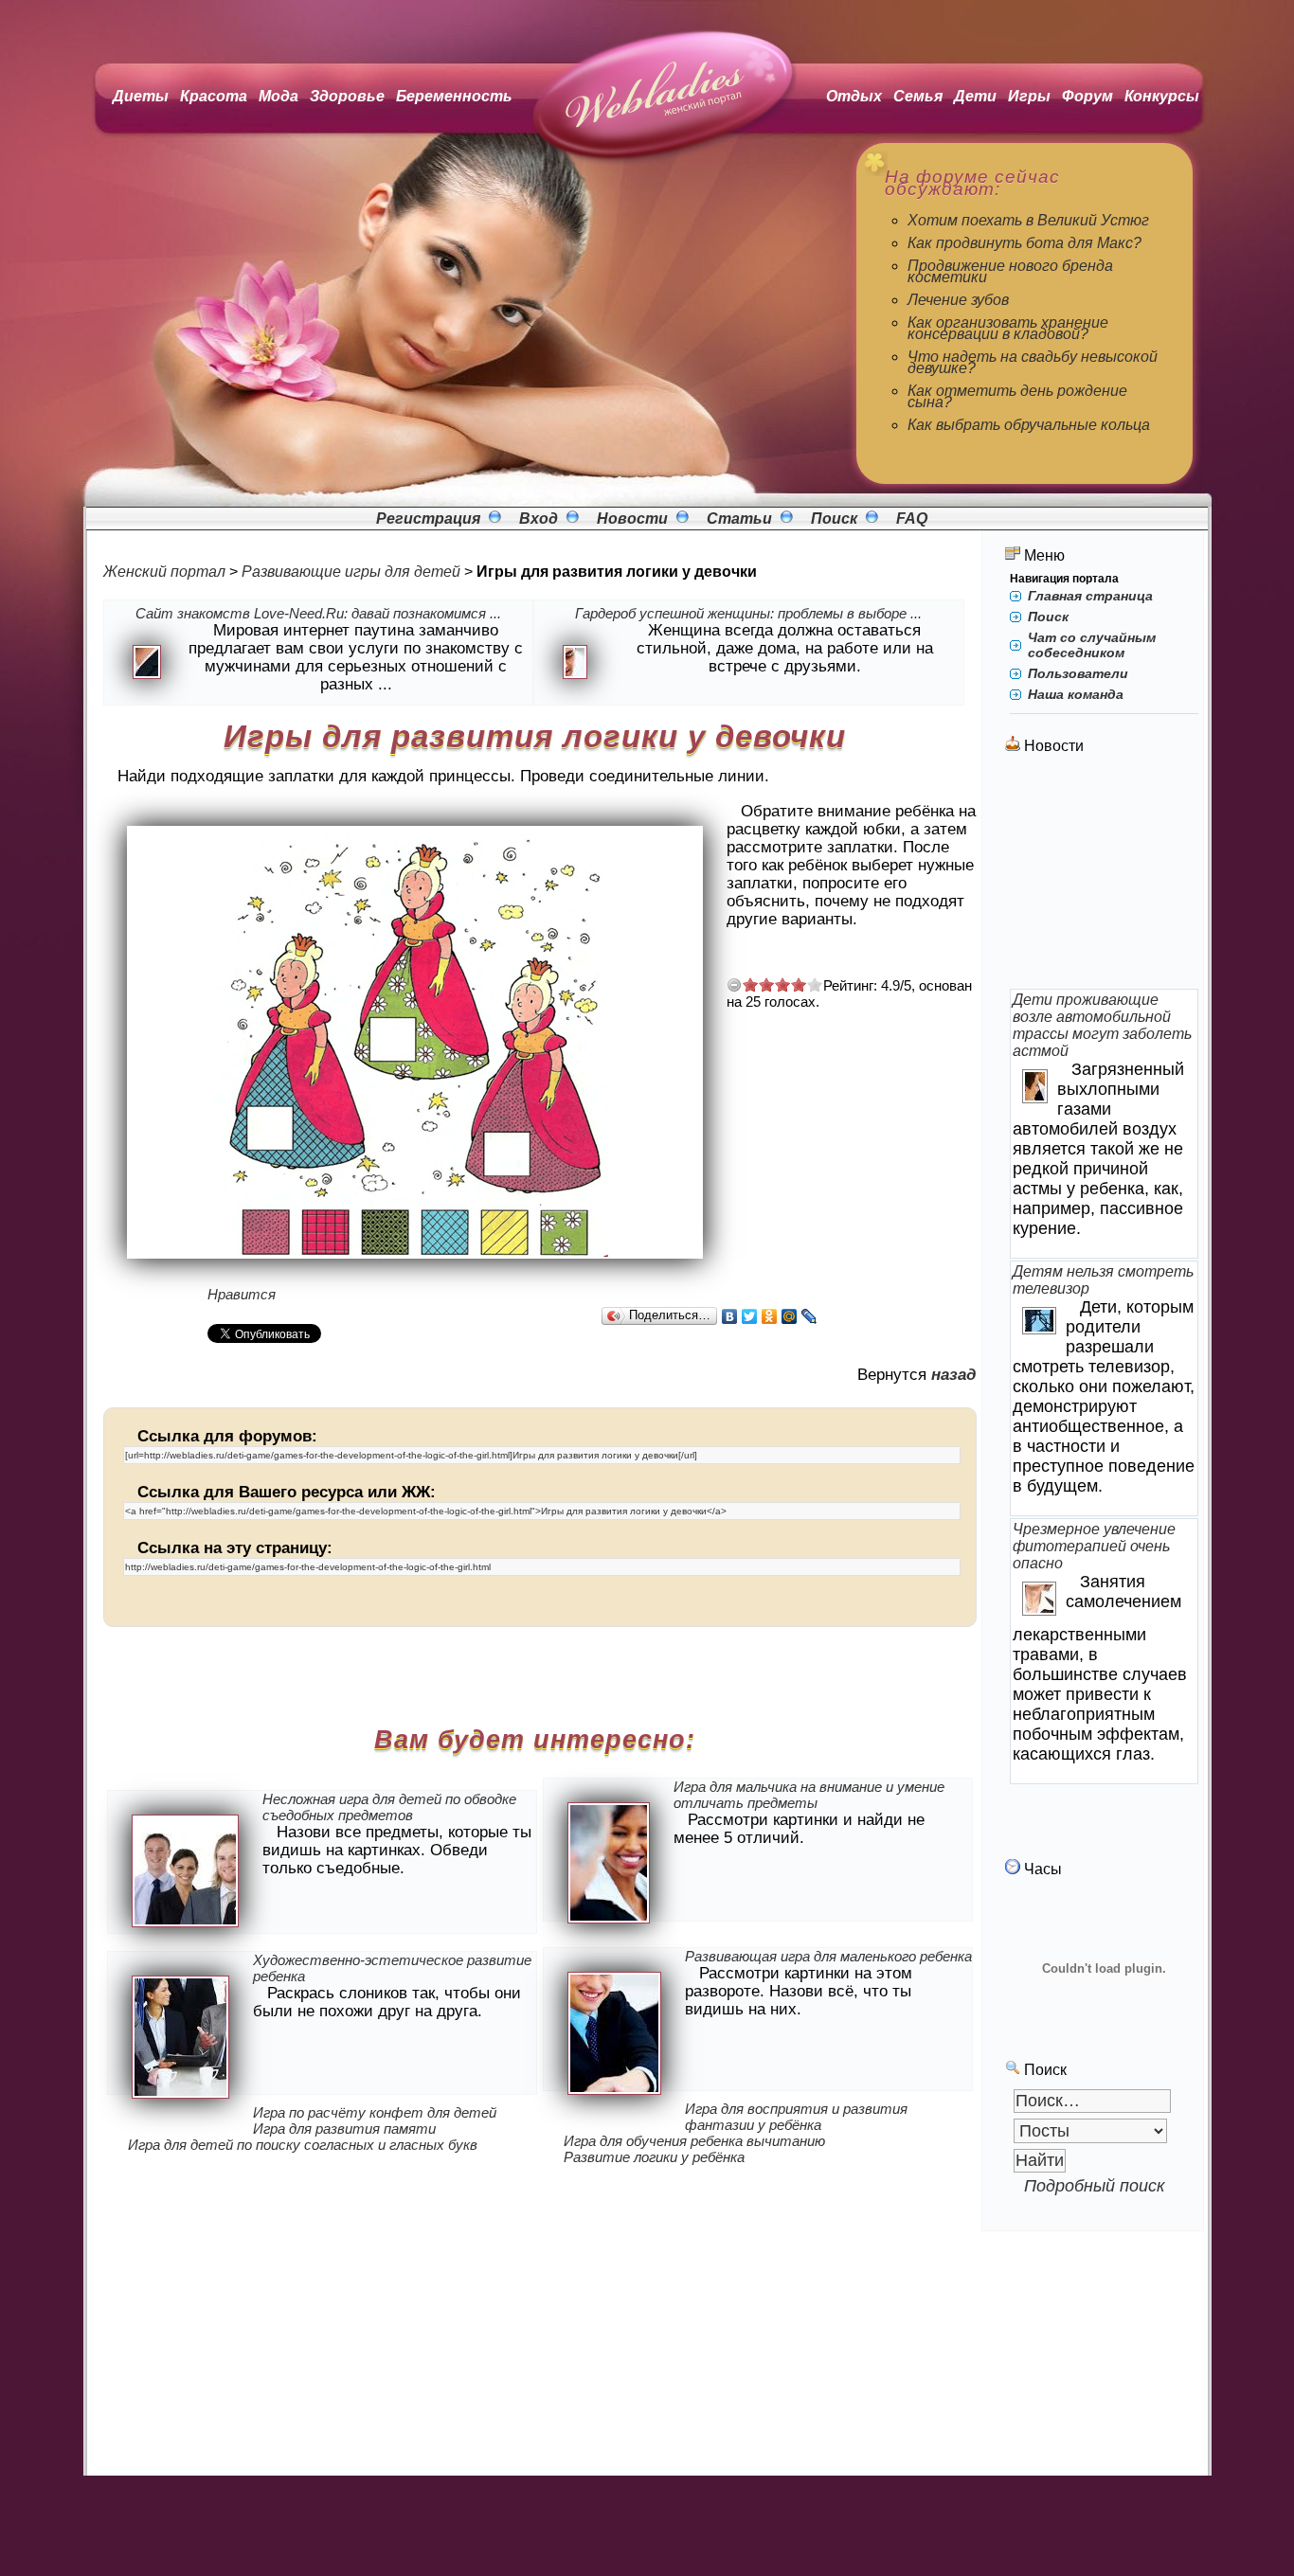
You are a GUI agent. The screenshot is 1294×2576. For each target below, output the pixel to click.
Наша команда (1076, 694)
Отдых (854, 96)
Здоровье (347, 96)
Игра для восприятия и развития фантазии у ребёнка (796, 2117)
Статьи (739, 519)
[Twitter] (750, 1316)
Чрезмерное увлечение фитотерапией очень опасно (1094, 1546)
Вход (539, 519)
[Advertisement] (1105, 873)
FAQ (912, 519)
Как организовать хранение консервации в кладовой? (1008, 328)
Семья (918, 96)
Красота (214, 96)
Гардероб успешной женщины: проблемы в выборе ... (748, 613)
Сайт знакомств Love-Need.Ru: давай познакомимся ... (318, 613)
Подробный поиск (1095, 2186)
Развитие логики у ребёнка (654, 2157)
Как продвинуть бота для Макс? (1024, 243)
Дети (975, 96)
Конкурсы (1162, 96)
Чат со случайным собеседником (1092, 645)
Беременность (454, 96)
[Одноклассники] (770, 1316)
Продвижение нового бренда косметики (1010, 271)
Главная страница (1090, 596)
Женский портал (164, 572)
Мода (279, 96)
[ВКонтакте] (730, 1316)
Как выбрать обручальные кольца (1029, 425)
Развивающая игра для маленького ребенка (828, 1956)
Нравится (242, 1294)
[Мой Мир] (790, 1316)
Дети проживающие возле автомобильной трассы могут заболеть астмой (1102, 1025)
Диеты (141, 96)
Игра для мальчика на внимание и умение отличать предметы (809, 1795)
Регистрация (428, 519)
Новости (632, 519)
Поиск (834, 519)
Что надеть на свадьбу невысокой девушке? (1033, 362)
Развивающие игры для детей (351, 572)
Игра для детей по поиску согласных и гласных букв (303, 2145)
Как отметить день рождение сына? (1017, 396)
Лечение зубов (958, 300)
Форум (1087, 96)
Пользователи (1078, 673)
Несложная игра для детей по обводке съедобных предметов (389, 1807)
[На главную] (657, 161)
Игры (1029, 96)
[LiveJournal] (809, 1316)
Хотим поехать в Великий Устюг (1028, 220)
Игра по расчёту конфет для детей (375, 2112)
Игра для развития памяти (344, 2129)
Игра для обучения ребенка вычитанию (694, 2141)
